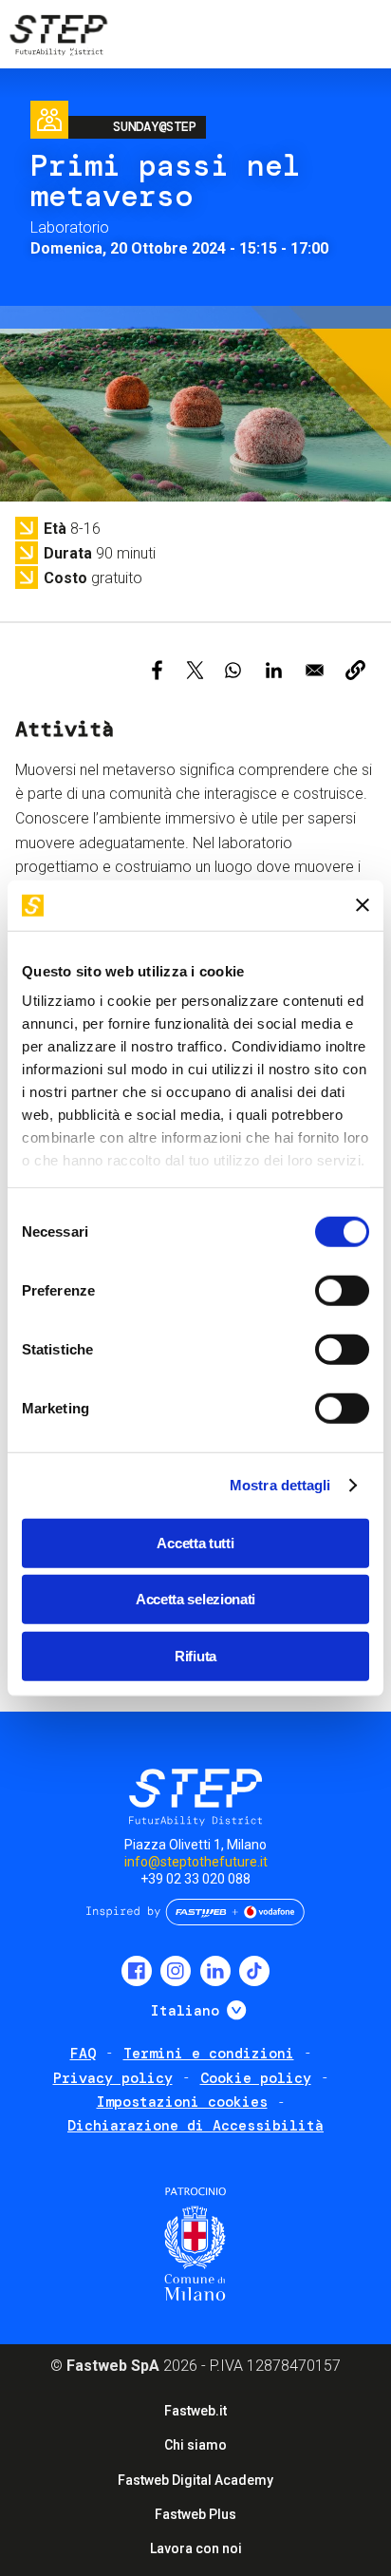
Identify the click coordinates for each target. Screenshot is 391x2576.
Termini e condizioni (209, 2054)
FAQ (83, 2054)
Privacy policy (113, 2078)
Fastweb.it (195, 2411)
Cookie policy (256, 2078)
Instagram (176, 1971)
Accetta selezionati (195, 1599)
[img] (57, 38)
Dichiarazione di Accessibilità (195, 2126)
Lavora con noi (196, 2548)
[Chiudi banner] (363, 905)
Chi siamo (195, 2445)
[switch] (342, 1290)
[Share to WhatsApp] (233, 670)
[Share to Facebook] (157, 670)
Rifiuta (195, 1655)
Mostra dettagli (280, 1485)
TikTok (254, 1971)
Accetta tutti (195, 1542)
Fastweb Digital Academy (195, 2480)
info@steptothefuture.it (196, 1862)
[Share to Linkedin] (274, 670)
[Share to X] (195, 670)
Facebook (137, 1971)
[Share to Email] (315, 670)
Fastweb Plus (195, 2514)
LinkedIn (215, 1971)
